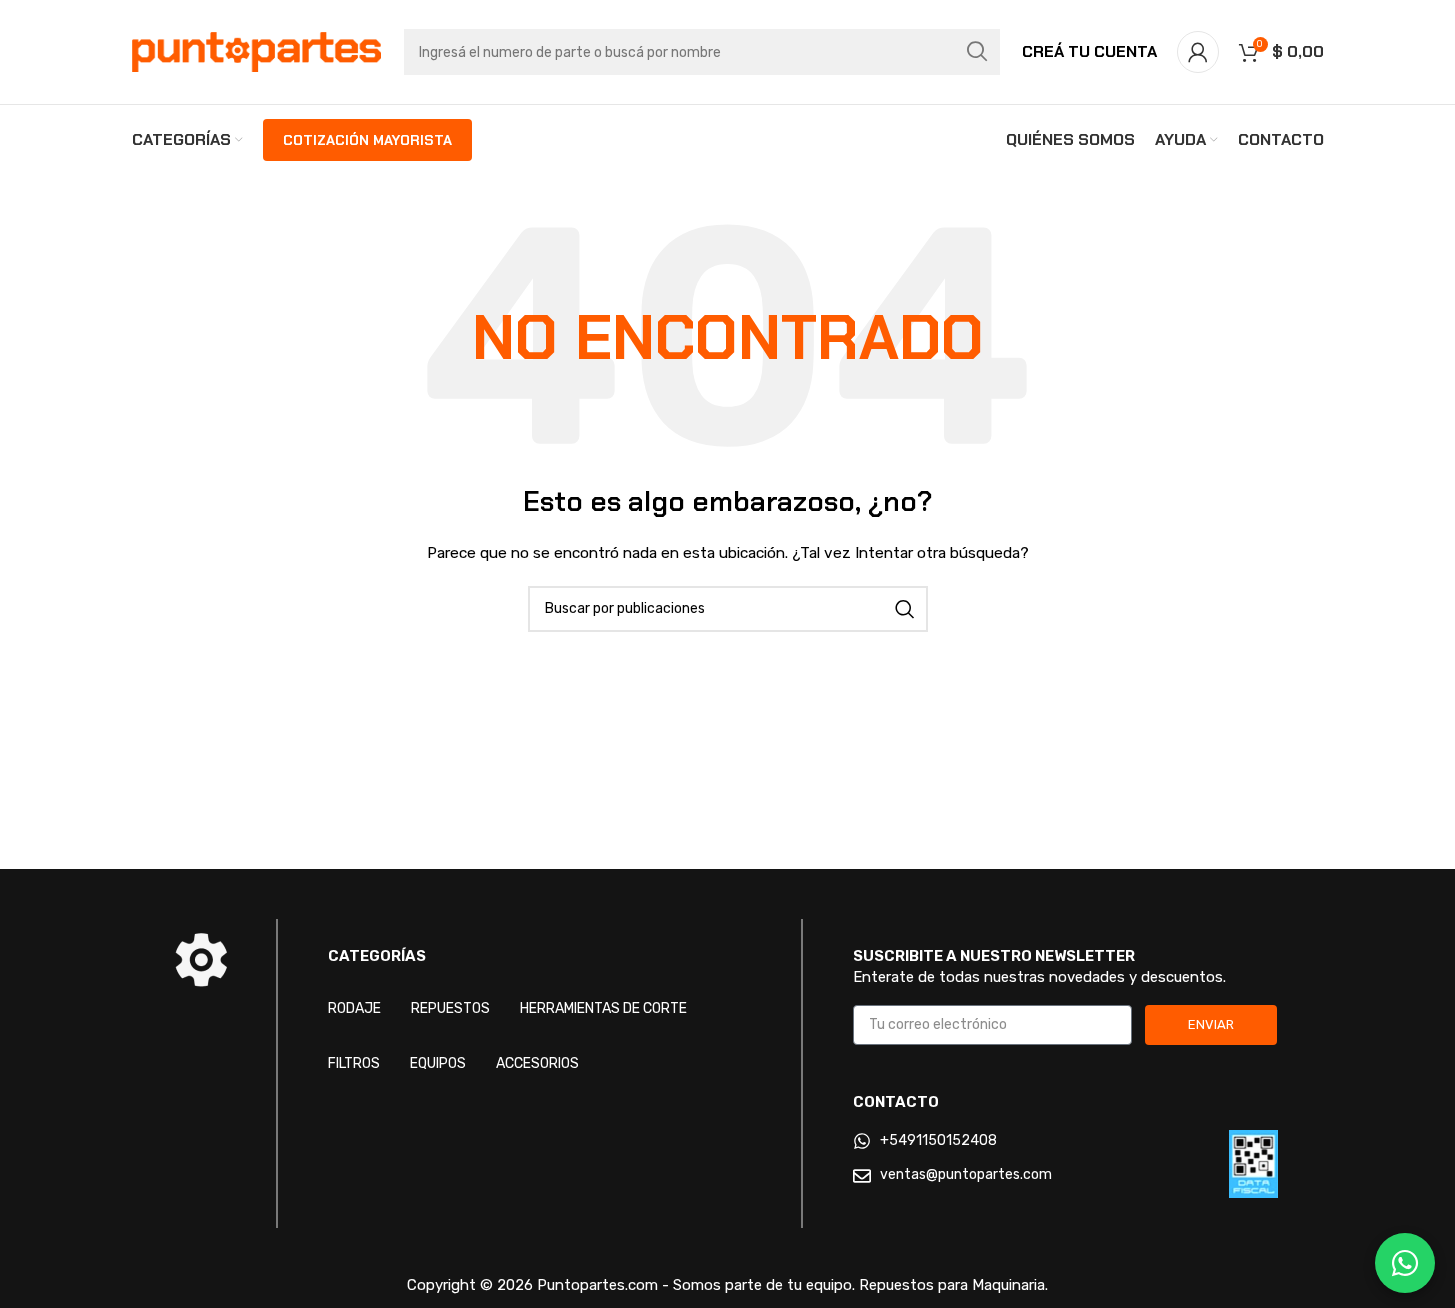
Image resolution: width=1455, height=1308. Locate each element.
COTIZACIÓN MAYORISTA (367, 140)
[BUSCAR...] (977, 52)
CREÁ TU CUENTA (1089, 51)
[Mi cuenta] (1198, 52)
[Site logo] (257, 51)
